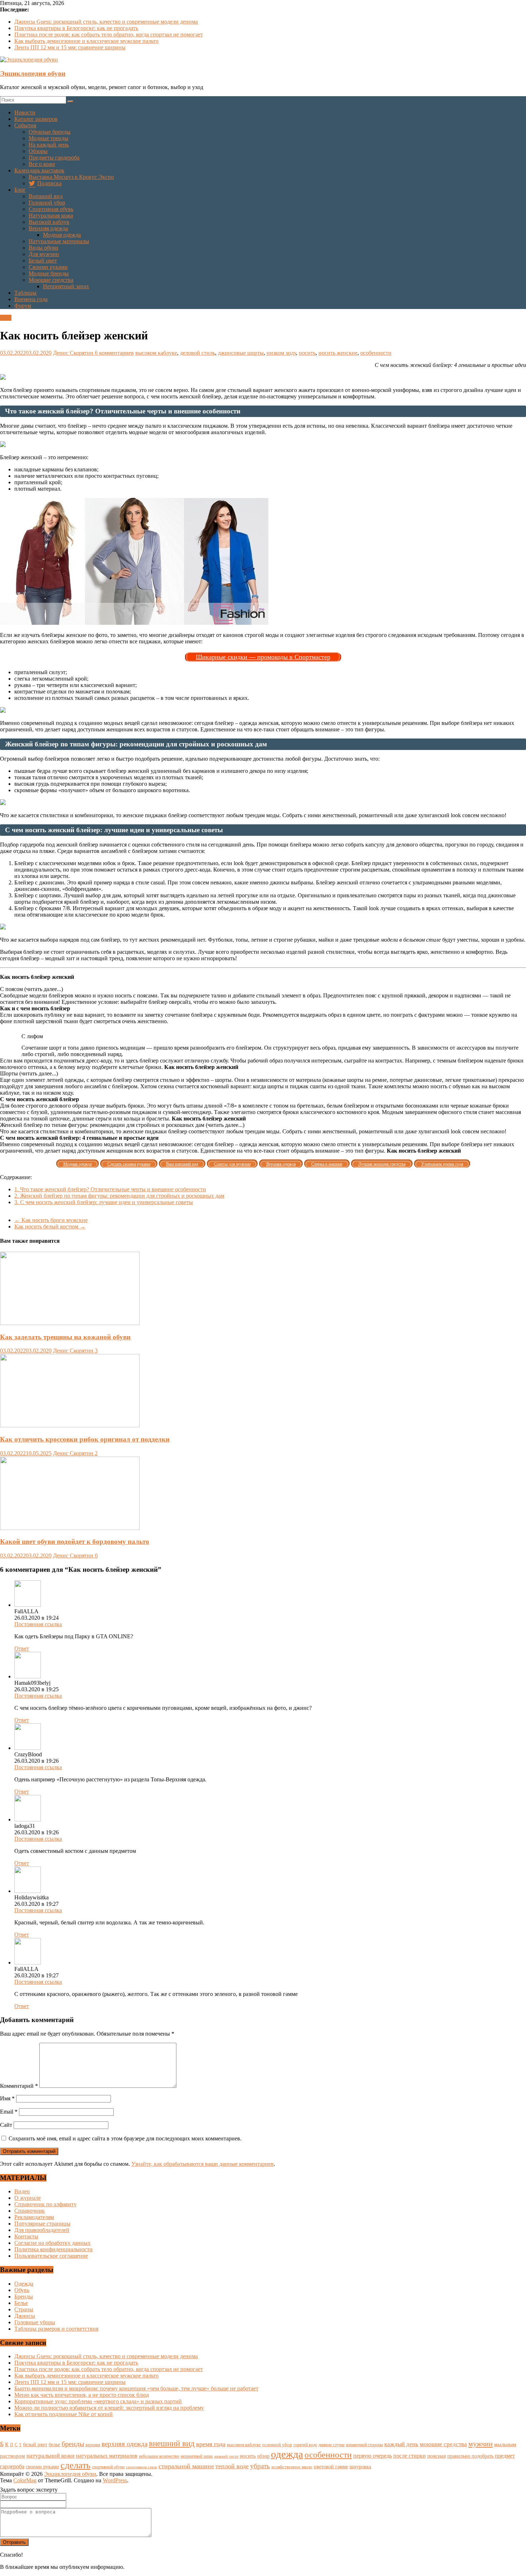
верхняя (93, 2445)
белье (54, 2444)
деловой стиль (198, 353)
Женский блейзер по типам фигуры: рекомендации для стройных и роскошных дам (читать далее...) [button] (122, 1125)
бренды (73, 2444)
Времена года (31, 299)
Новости (25, 112)
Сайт (6, 2125)
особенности (376, 353)
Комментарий (19, 2086)
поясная (437, 2456)
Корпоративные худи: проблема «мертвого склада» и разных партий (98, 2401)
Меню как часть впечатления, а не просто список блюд (82, 2395)
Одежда (24, 2284)
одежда (287, 2454)
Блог (20, 190)
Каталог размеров (36, 119)
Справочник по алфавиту (45, 2204)
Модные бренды (49, 273)
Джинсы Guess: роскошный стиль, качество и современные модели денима (106, 22)
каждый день (401, 2444)
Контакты (26, 2236)
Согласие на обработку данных (52, 2243)
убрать (260, 2466)
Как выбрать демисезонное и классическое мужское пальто (86, 41)
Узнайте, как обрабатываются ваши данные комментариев (203, 2164)
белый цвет (35, 2444)
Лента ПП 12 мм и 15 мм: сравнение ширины (70, 47)
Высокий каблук (49, 222)
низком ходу (281, 353)
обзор (263, 2456)
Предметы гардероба (54, 158)
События (25, 125)
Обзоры (38, 151)
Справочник (30, 2211)
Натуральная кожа (51, 215)
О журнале (28, 2198)
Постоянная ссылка (38, 1624)
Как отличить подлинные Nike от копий (64, 2414)
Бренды (24, 2297)
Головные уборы (35, 2322)
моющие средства (443, 2444)
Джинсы (25, 2316)
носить (307, 353)
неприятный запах (197, 2456)
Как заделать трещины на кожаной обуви (65, 1337)
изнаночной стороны (364, 2445)
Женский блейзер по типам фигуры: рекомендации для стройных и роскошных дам (119, 1196)
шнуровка (360, 2467)
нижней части (226, 2456)
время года (211, 2444)
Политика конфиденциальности (53, 2249)
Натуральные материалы (59, 241)
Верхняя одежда (48, 228)
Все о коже (42, 164)
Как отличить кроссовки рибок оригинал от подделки (85, 1439)
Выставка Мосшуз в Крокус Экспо (71, 177)
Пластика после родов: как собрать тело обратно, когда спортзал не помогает (109, 35)
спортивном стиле (142, 2467)
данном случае (332, 2445)
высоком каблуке (156, 353)
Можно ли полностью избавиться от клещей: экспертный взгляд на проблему (109, 2408)
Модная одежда (62, 235)
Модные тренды (48, 138)
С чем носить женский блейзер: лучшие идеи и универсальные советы (104, 1202)
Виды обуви (43, 248)
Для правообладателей (42, 2230)
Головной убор (47, 203)
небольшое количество (159, 2456)
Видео (22, 2191)
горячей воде (305, 2445)
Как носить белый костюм (50, 1226)
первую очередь (372, 2456)
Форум (23, 306)
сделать (76, 2465)
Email (9, 2112)
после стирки (410, 2456)
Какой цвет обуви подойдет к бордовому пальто (75, 1542)
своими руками (42, 2467)
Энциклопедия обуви (33, 73)
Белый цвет (43, 261)
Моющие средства (51, 280)
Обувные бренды (50, 132)
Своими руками (48, 267)
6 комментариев (114, 353)
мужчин (481, 2444)
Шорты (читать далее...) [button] (29, 1073)
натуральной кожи (50, 2456)
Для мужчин (44, 254)
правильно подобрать (470, 2456)
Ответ (22, 1648)
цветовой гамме (331, 2467)
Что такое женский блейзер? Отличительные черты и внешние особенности (110, 1189)
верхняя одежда (125, 2444)
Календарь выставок (39, 170)
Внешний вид (46, 196)
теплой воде (232, 2466)
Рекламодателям (34, 2217)
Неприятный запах (66, 286)
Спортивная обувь (51, 209)
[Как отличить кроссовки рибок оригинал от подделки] (70, 1425)
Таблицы (25, 293)
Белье (21, 2303)
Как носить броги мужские (51, 1220)
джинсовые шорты (241, 353)
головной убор (277, 2445)
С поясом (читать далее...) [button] (31, 989)
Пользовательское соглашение (51, 2256)
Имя (7, 2098)
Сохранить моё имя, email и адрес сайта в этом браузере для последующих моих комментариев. (125, 2138)
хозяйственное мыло (292, 2467)
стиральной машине (186, 2466)
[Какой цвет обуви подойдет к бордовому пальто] (70, 1528)
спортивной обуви (108, 2467)
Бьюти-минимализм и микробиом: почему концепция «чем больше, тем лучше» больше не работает (136, 2388)
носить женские (338, 353)
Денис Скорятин (74, 353)
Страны (24, 2309)
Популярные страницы (42, 2224)
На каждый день (49, 145)
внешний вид (172, 2443)
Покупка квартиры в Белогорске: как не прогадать (76, 28)
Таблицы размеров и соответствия (56, 2329)
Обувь (22, 2290)
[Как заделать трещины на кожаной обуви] (70, 1323)
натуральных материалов (107, 2456)
